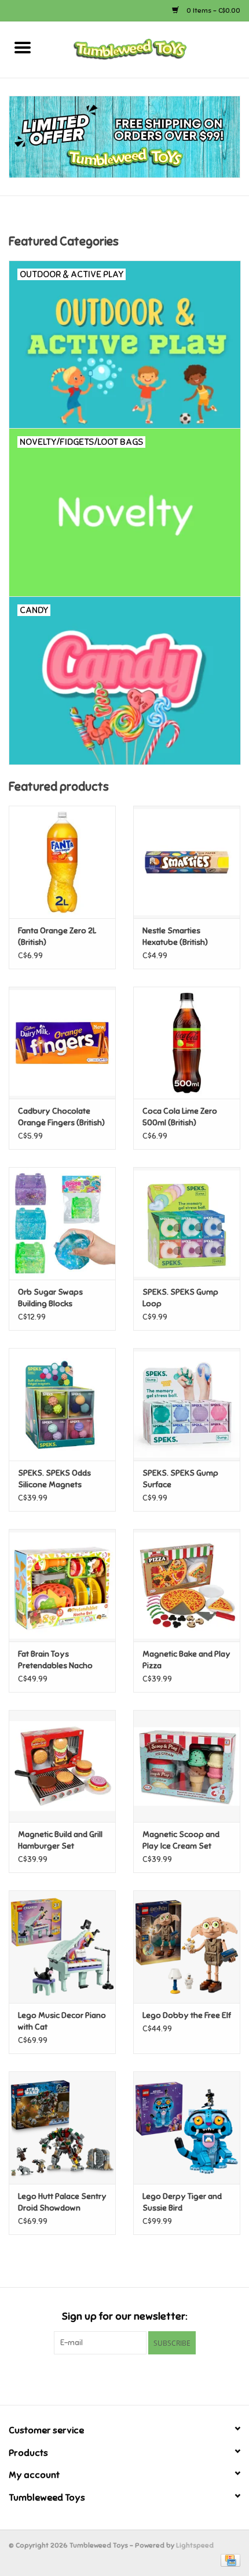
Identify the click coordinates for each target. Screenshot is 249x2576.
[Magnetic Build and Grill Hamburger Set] (62, 1766)
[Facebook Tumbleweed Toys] (104, 2378)
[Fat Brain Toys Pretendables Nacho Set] (62, 1585)
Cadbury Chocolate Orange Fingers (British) (61, 1117)
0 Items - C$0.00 (213, 10)
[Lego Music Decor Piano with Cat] (62, 1947)
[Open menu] (23, 47)
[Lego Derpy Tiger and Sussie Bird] (187, 2128)
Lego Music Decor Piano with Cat (62, 2021)
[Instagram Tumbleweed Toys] (145, 2378)
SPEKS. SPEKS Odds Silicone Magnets (54, 1479)
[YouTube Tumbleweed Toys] (124, 2378)
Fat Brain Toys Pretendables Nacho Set (55, 1660)
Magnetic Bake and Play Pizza (186, 1660)
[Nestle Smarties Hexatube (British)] (187, 862)
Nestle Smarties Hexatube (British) (175, 936)
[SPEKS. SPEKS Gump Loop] (187, 1223)
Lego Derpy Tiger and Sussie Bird (182, 2202)
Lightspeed (195, 2545)
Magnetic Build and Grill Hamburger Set (60, 1840)
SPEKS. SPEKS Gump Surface (180, 1479)
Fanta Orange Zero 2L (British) (57, 936)
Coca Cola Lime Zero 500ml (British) (180, 1117)
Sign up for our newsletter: (124, 2316)
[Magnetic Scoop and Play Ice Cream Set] (187, 1766)
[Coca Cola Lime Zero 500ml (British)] (187, 1043)
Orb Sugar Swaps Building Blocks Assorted (50, 1298)
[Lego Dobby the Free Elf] (187, 1947)
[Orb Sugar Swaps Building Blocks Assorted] (62, 1223)
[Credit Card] (228, 2560)
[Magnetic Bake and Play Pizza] (187, 1585)
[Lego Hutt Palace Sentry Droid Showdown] (62, 2128)
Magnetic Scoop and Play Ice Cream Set (181, 1840)
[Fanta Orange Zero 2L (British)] (62, 862)
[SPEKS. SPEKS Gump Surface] (187, 1404)
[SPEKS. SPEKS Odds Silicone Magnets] (62, 1404)
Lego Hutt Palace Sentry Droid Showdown (62, 2202)
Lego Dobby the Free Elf (187, 2015)
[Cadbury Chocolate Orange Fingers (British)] (62, 1043)
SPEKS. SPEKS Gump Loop (180, 1298)
